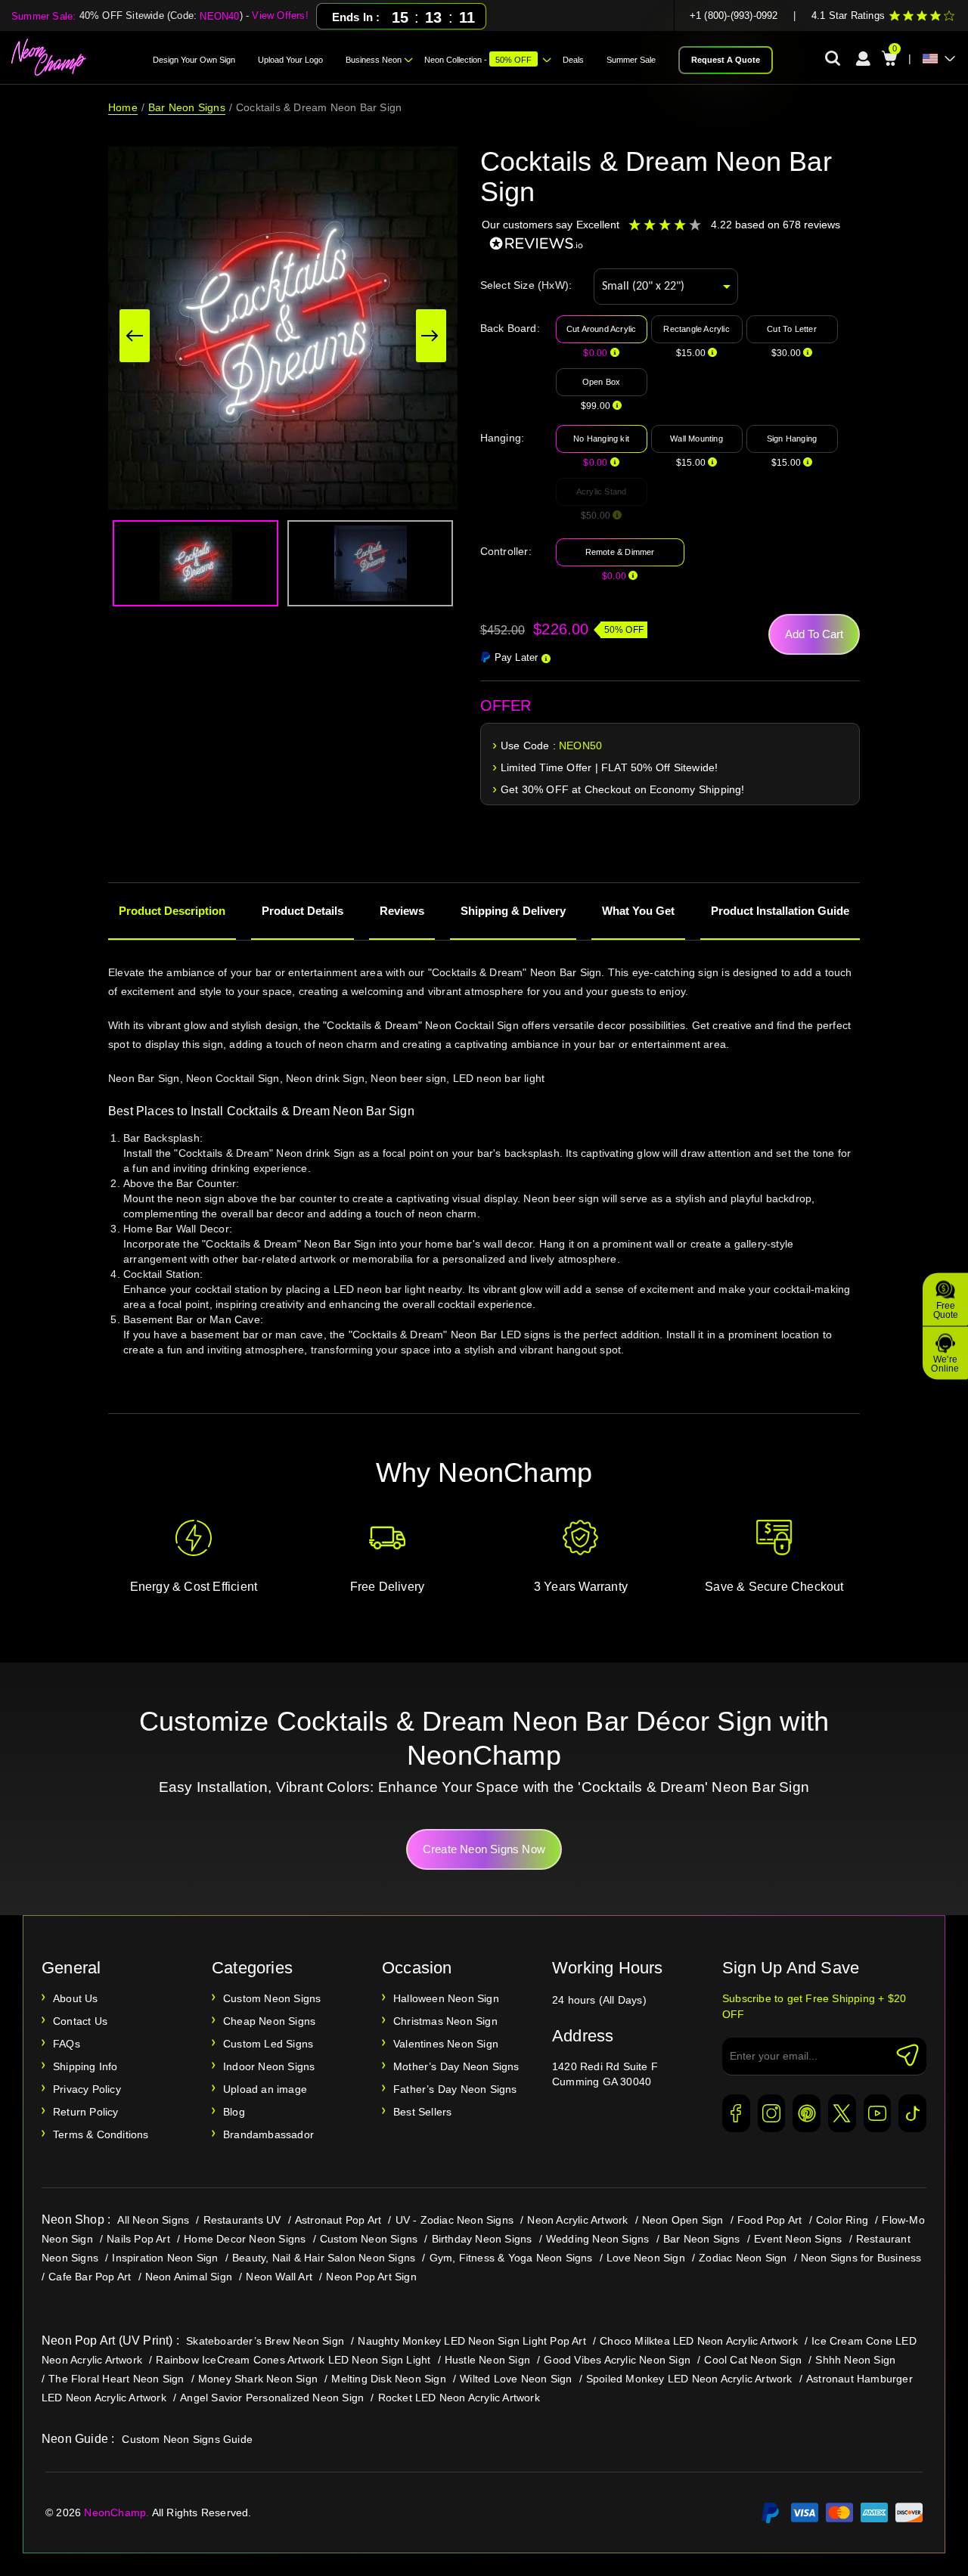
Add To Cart (814, 634)
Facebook (736, 2113)
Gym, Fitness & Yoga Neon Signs (511, 2258)
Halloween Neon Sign (446, 1998)
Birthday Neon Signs (482, 2239)
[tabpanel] (484, 1181)
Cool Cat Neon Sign (753, 2360)
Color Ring (842, 2220)
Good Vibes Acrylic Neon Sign (617, 2360)
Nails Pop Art (138, 2239)
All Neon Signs (153, 2220)
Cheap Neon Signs (269, 2021)
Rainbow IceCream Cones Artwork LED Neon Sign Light (293, 2360)
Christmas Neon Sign (445, 2021)
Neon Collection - (478, 60)
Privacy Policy (87, 2089)
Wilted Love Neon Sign (516, 2379)
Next (431, 336)
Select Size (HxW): (526, 285)
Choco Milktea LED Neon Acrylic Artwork (699, 2341)
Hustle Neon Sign (487, 2360)
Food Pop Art (769, 2220)
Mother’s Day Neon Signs (456, 2066)
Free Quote (946, 1310)
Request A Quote (726, 60)
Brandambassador (268, 2134)
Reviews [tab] (402, 911)
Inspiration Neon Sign (165, 2258)
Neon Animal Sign (189, 2277)
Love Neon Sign (646, 2258)
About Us (76, 1998)
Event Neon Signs (798, 2239)
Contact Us (80, 2021)
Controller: (506, 551)
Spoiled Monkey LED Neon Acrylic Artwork (689, 2379)
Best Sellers (422, 2112)
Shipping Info (85, 2066)
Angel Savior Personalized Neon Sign (272, 2398)
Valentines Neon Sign (446, 2044)
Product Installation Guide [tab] (780, 911)
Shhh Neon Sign (855, 2360)
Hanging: (503, 438)
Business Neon (374, 60)
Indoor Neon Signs (269, 2066)
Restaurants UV (242, 2220)
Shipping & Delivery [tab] (513, 911)
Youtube (878, 2113)
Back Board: (510, 328)
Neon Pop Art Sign (371, 2277)
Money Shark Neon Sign (258, 2379)
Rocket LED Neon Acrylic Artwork (459, 2398)
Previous (135, 336)
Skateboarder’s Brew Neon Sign (265, 2341)
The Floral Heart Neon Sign (116, 2379)
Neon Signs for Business (861, 2258)
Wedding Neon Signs (598, 2239)
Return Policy (86, 2112)
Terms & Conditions (101, 2134)
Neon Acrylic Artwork (577, 2220)
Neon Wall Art (279, 2277)
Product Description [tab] (172, 911)
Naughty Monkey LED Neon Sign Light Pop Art (472, 2341)
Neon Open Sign (683, 2220)
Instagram (772, 2113)
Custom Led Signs (268, 2044)
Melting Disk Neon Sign (388, 2379)
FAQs (67, 2044)
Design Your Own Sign (194, 60)
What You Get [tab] (638, 911)
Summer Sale (631, 60)
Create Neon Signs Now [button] (484, 1849)
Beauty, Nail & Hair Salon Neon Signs (324, 2258)
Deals (573, 60)
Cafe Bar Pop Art (90, 2277)
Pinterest (807, 2113)
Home (123, 107)
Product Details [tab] (302, 911)
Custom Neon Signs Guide (187, 2439)
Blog (234, 2112)
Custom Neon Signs (272, 1998)
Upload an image (265, 2089)
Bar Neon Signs (187, 107)
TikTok (912, 2113)
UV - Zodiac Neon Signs (455, 2220)
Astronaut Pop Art (338, 2220)
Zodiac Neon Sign (743, 2258)
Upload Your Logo (290, 60)
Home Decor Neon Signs (245, 2239)
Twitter (842, 2113)
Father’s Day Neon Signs (455, 2089)
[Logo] (49, 57)
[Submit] (907, 2055)
